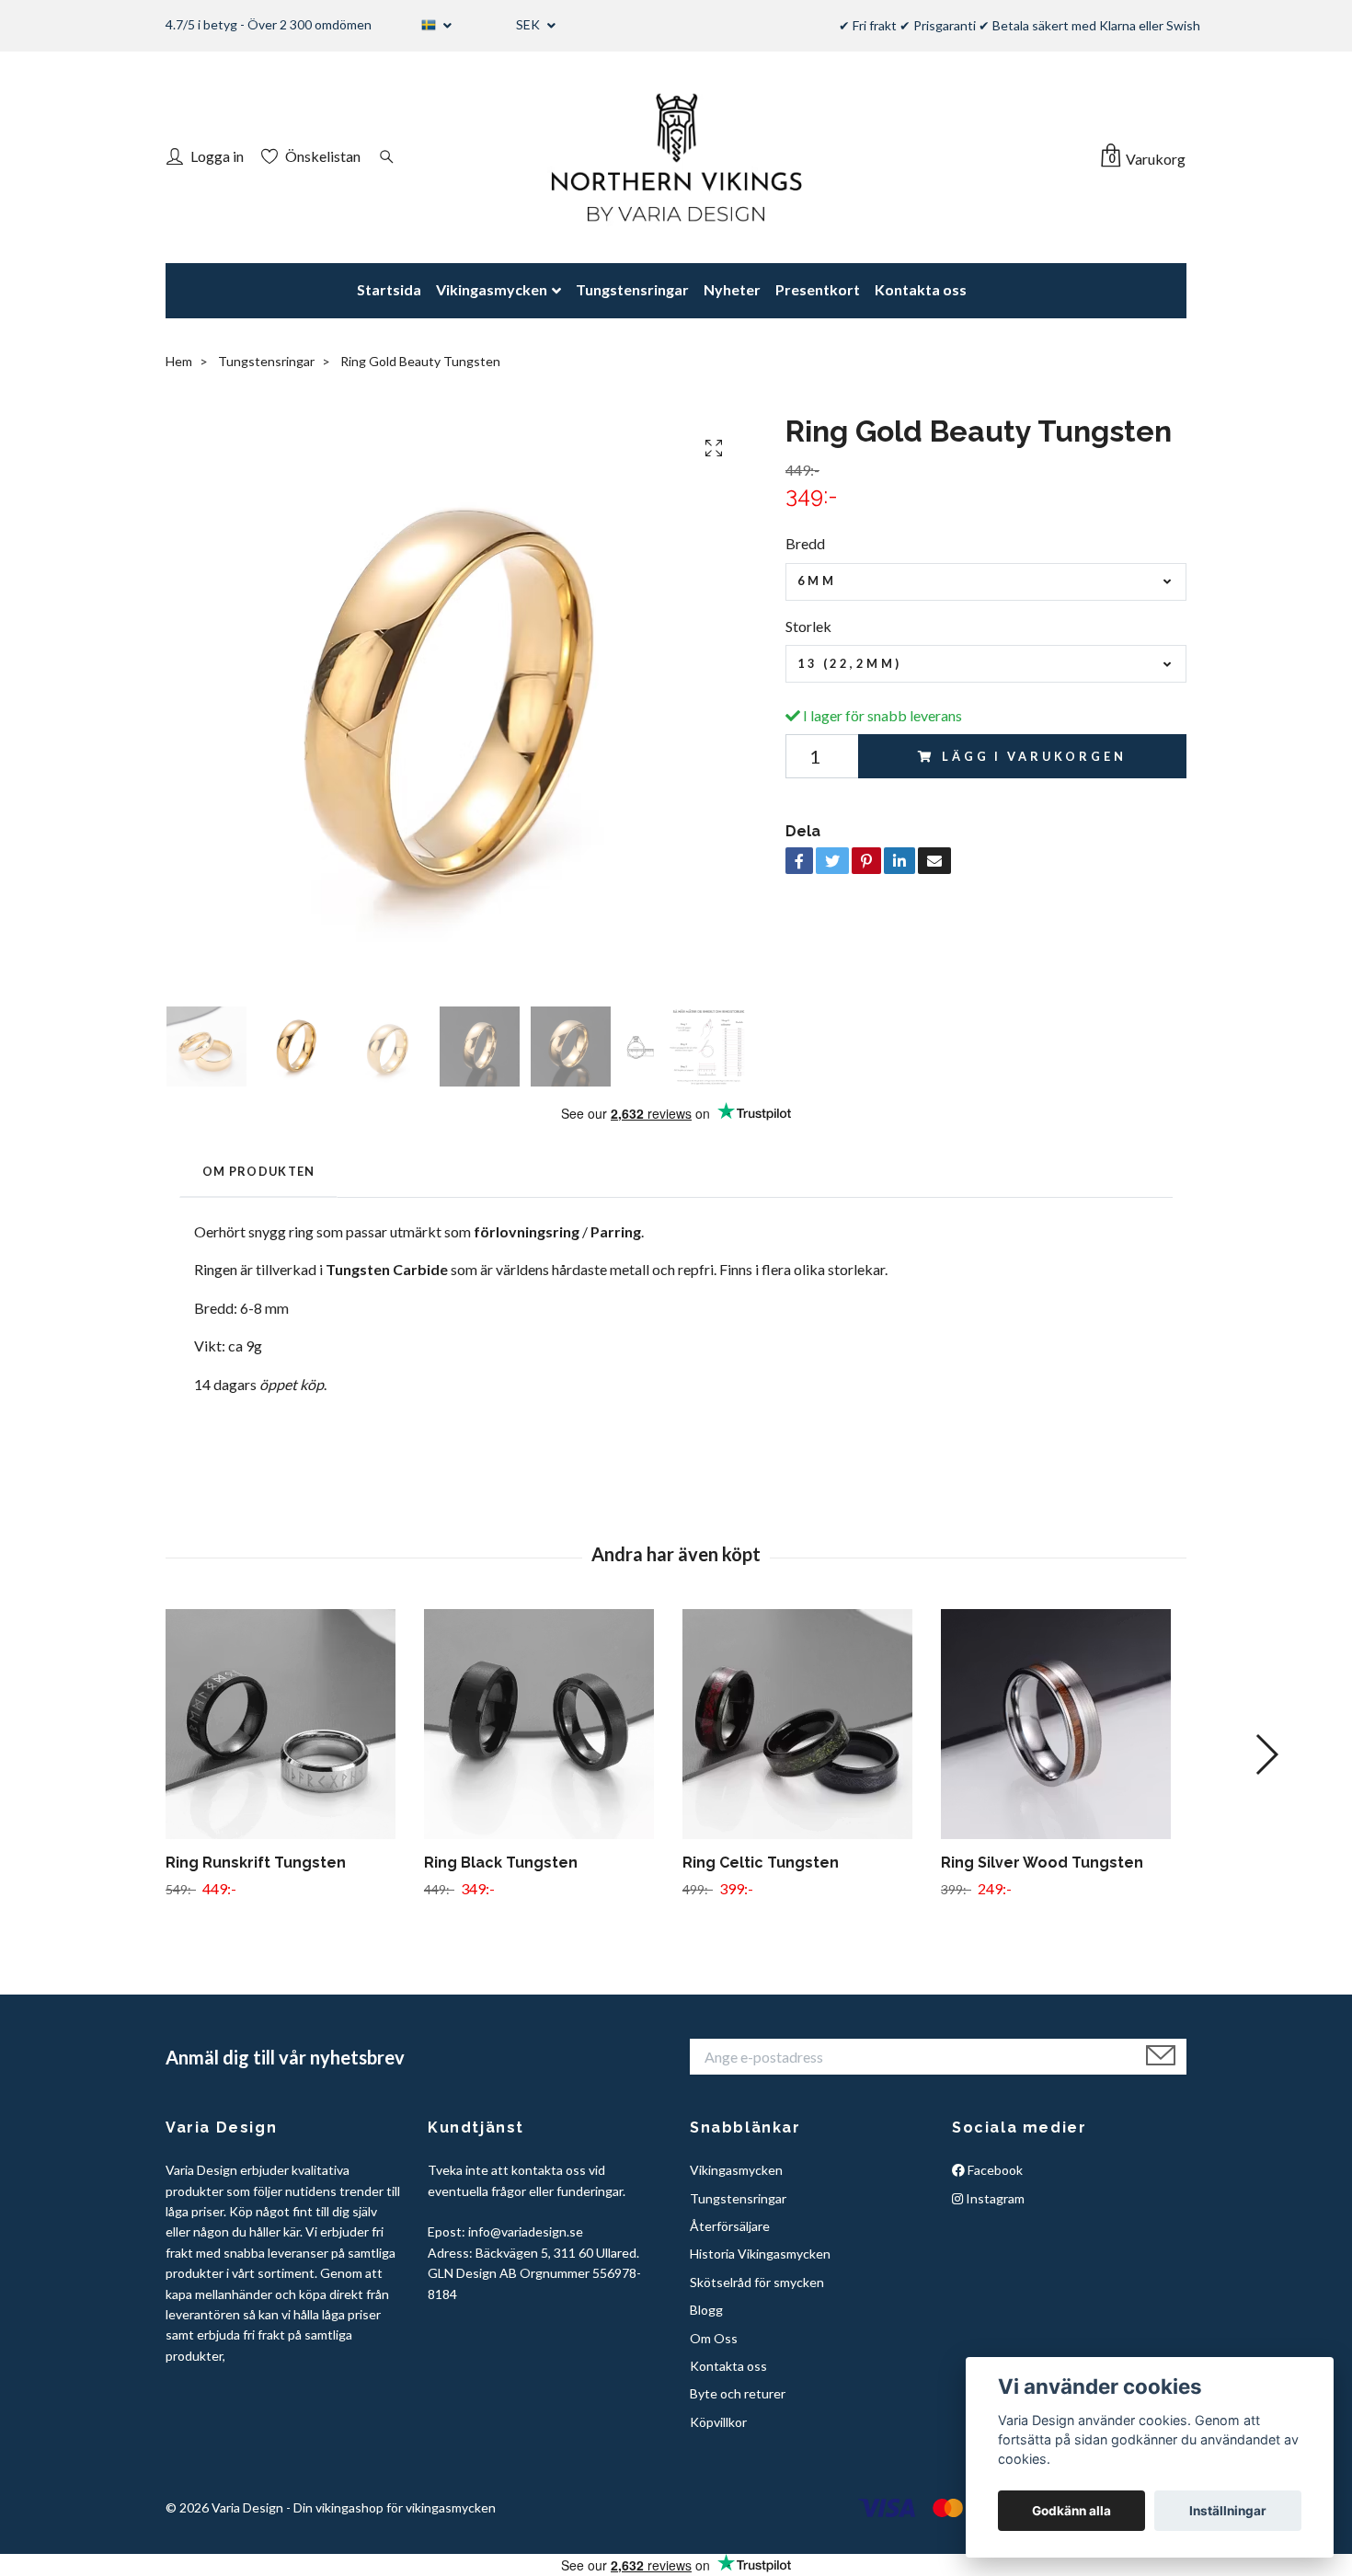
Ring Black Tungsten (501, 1863)
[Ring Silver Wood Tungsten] (1063, 1724)
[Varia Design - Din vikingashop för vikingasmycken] (676, 157)
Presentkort (818, 289)
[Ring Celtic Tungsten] (805, 1724)
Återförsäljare (730, 2226)
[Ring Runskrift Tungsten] (288, 1724)
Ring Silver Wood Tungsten (1042, 1863)
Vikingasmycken (492, 289)
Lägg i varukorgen (1034, 756)
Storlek (808, 626)
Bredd (805, 543)
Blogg (706, 2310)
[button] (1266, 1754)
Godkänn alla (1071, 2511)
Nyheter (732, 289)
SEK (529, 24)
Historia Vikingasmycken (760, 2254)
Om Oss (714, 2338)
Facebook (994, 2170)
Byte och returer (738, 2393)
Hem (179, 361)
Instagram (994, 2198)
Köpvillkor (718, 2422)
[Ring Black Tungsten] (546, 1724)
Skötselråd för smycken (757, 2282)
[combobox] (986, 582)
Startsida (389, 289)
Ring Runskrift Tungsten (256, 1863)
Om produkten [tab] (258, 1171)
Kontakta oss (921, 289)
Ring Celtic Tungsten (761, 1863)
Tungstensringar (632, 289)
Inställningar (1228, 2511)
